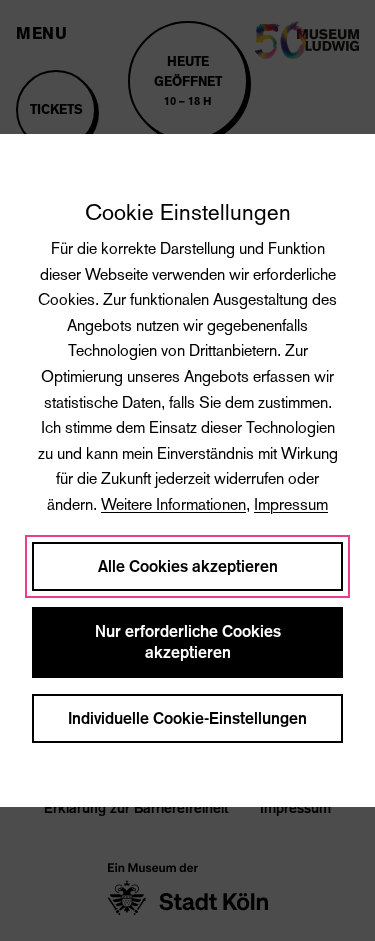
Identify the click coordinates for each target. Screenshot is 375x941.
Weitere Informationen (173, 504)
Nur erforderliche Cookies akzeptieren (188, 642)
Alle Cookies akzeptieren (188, 566)
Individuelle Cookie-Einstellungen (187, 718)
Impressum (291, 504)
